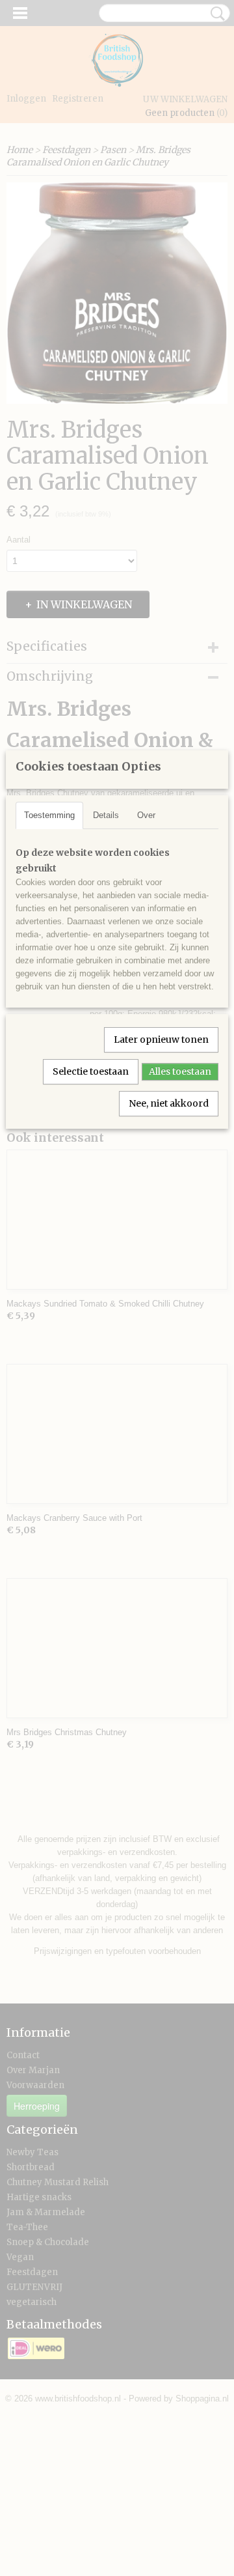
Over (146, 815)
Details (106, 815)
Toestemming (49, 815)
